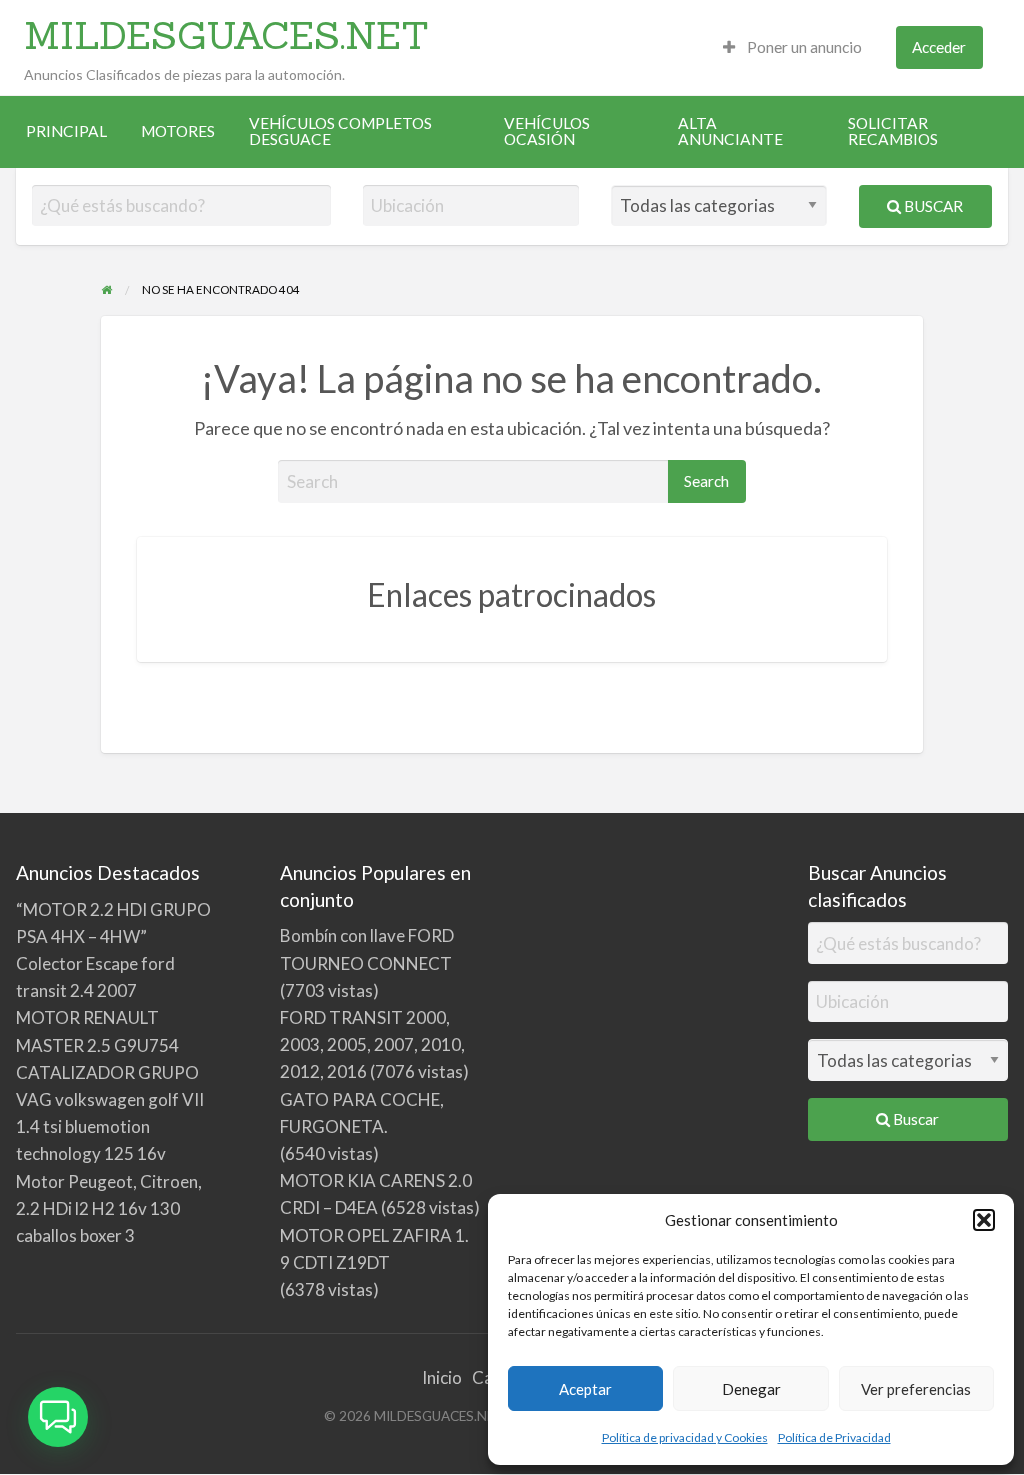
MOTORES (178, 131)
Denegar (751, 1389)
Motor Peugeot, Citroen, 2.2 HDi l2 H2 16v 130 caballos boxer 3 (109, 1208)
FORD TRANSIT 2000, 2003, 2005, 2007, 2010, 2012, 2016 (372, 1044)
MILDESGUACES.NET (226, 35)
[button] (984, 1220)
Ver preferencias (916, 1389)
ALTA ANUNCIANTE (730, 131)
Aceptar (585, 1389)
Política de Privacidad (834, 1437)
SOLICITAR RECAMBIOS (893, 131)
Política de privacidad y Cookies (685, 1437)
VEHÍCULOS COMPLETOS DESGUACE (340, 131)
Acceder (939, 47)
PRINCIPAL (66, 131)
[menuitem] (792, 47)
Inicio (442, 1377)
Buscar (932, 206)
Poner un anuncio (803, 47)
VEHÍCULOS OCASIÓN (547, 131)
